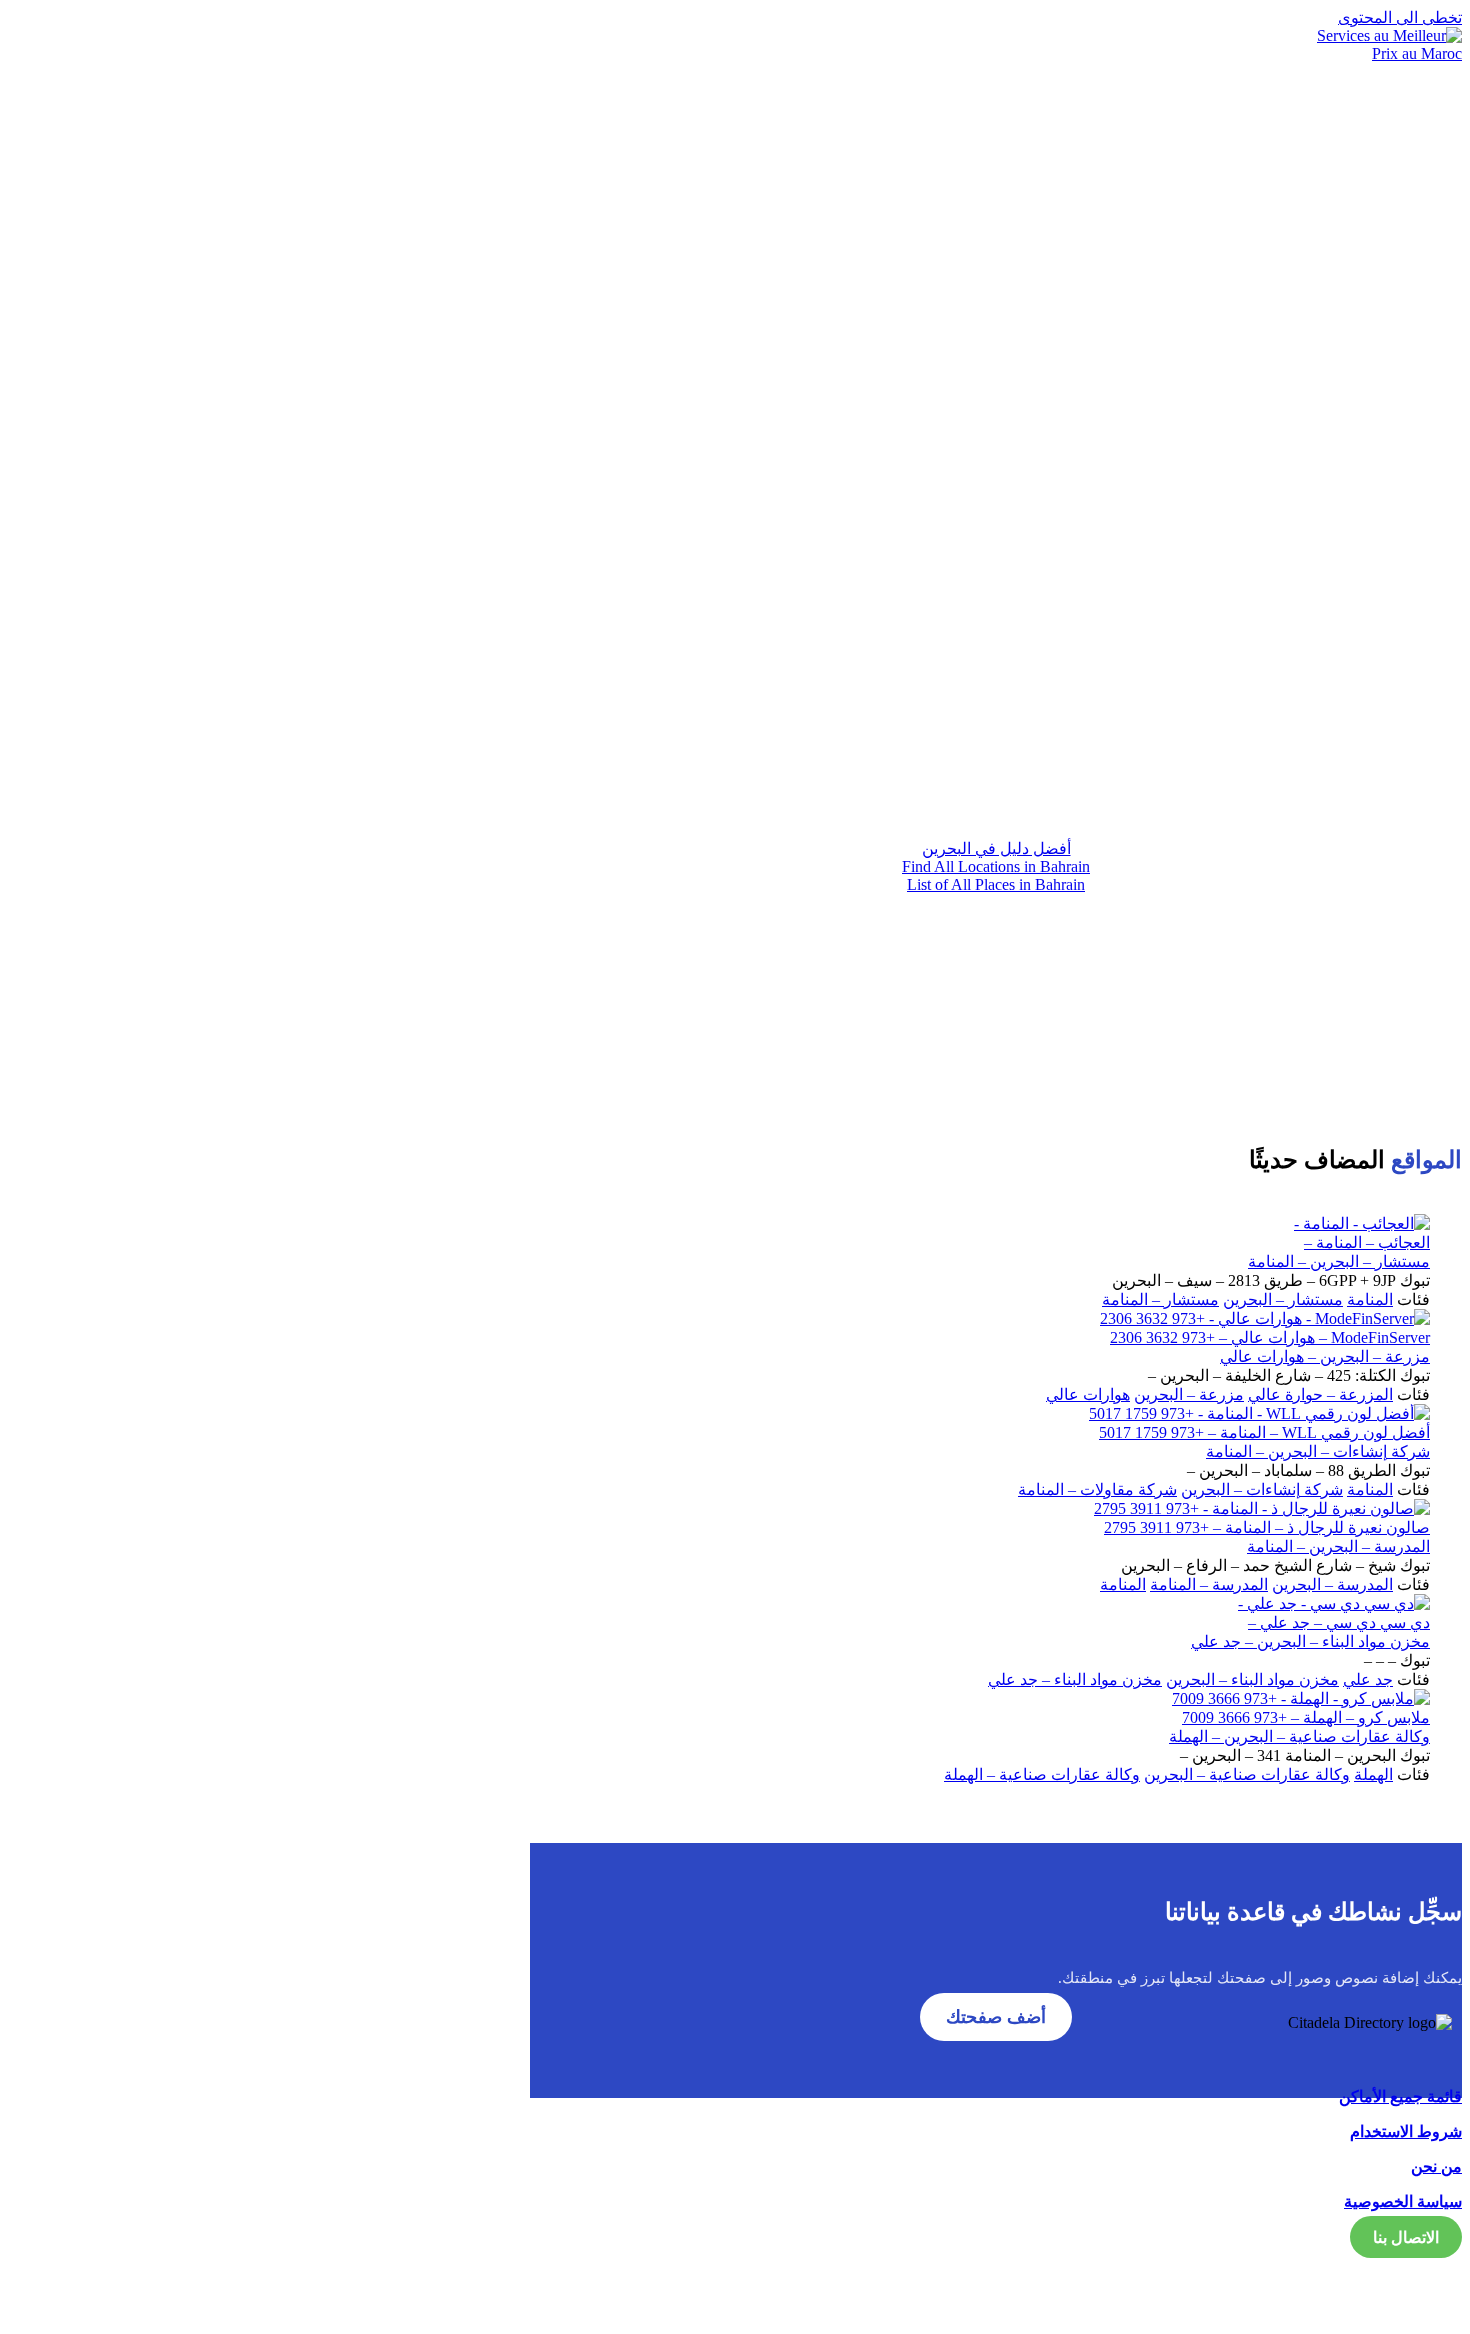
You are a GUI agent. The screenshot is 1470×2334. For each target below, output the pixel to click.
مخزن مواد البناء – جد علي (1075, 1679)
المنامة (1370, 1299)
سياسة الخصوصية (1403, 2201)
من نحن (1436, 2166)
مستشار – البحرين (1283, 1299)
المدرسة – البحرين (1332, 1584)
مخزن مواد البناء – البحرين (1252, 1679)
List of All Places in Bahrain (996, 884)
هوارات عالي (1088, 1394)
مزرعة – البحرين (1189, 1394)
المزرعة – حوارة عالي (1320, 1394)
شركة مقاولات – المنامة (1097, 1489)
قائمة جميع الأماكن (1400, 2096)
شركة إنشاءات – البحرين (1262, 1489)
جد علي (1368, 1679)
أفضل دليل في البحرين (996, 848)
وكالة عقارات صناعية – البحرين (1247, 1774)
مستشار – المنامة (1160, 1299)
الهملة (1373, 1774)
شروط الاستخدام (1406, 2131)
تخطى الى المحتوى (1400, 17)
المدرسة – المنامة (1209, 1584)
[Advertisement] (996, 647)
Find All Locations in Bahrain (996, 866)
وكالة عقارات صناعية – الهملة (1042, 1774)
